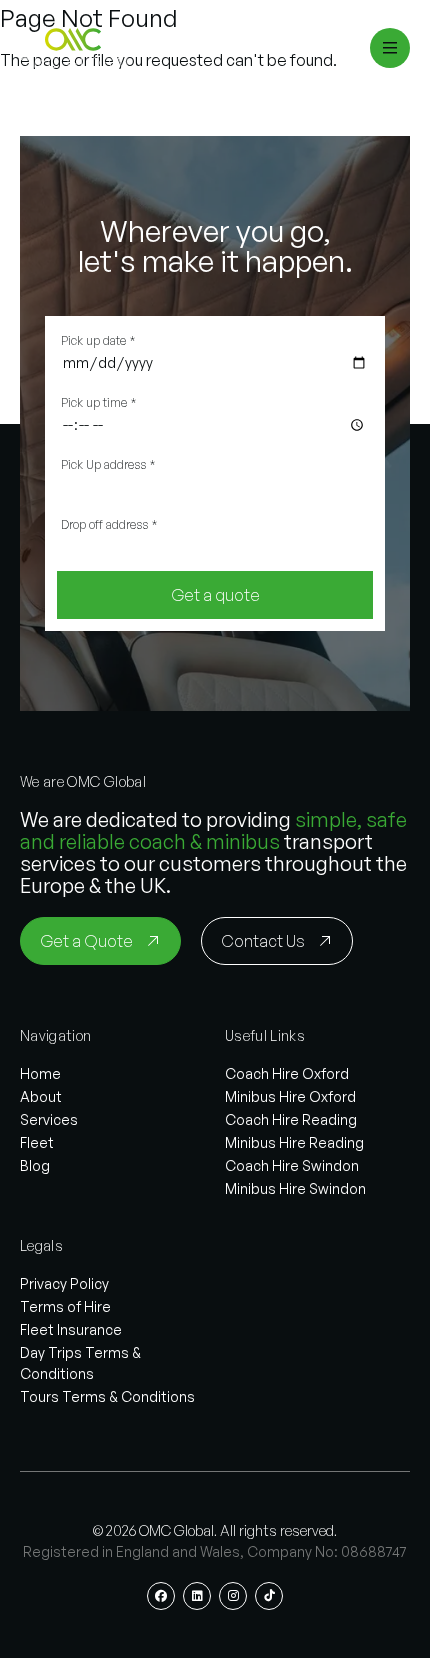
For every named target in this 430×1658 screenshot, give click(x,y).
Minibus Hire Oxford (290, 1096)
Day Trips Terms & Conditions (80, 1363)
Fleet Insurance (71, 1329)
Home (40, 1073)
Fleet (37, 1142)
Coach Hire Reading (291, 1119)
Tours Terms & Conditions (107, 1396)
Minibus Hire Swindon (295, 1188)
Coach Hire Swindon (292, 1165)
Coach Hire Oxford (287, 1073)
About (41, 1096)
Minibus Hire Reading (294, 1142)
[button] (76, 48)
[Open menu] (390, 48)
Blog (35, 1165)
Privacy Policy (64, 1283)
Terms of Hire (65, 1306)
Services (49, 1119)
